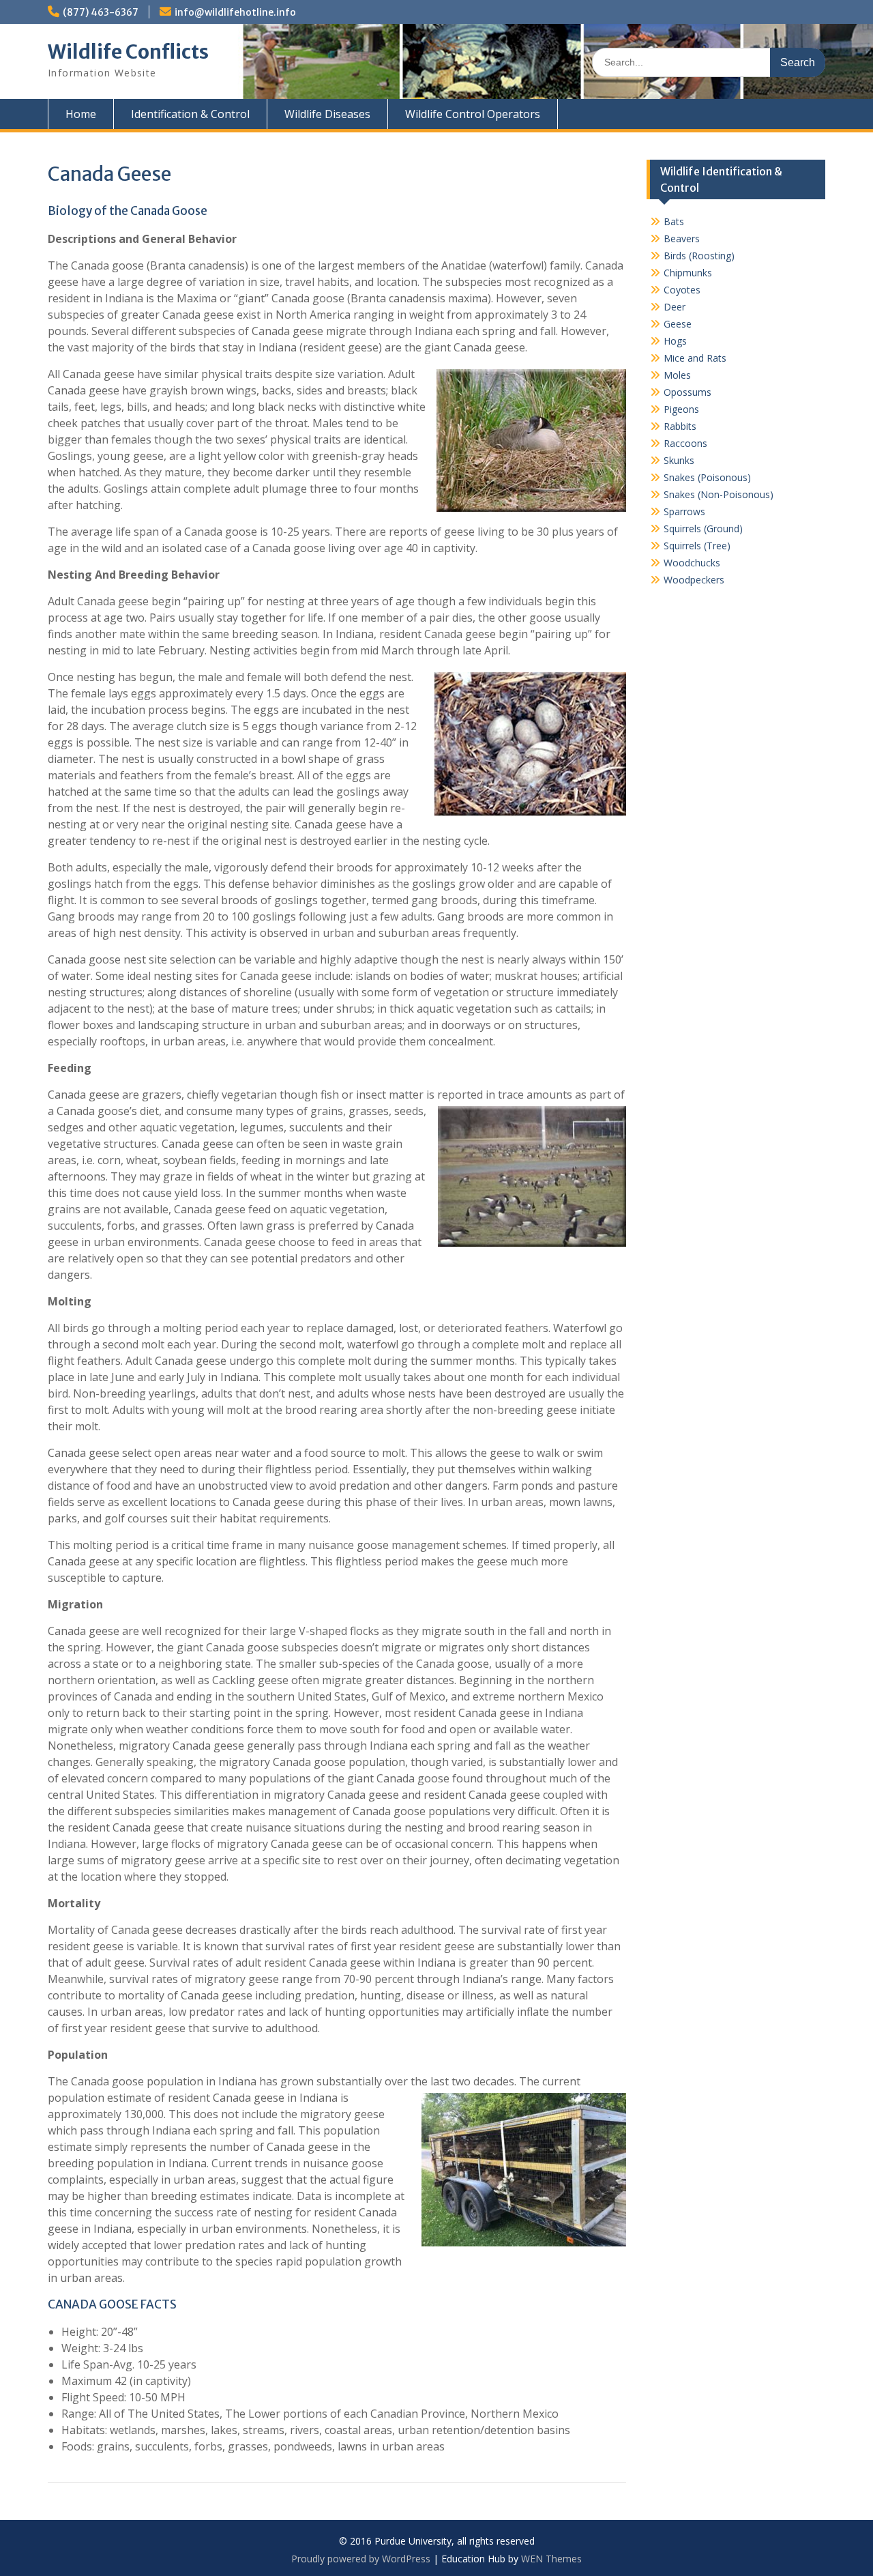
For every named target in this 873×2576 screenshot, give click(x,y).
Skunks (679, 460)
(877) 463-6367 (101, 12)
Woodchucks (692, 563)
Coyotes (682, 290)
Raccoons (685, 443)
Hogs (675, 341)
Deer (675, 307)
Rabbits (680, 426)
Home (81, 114)
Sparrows (684, 511)
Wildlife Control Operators (473, 114)
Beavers (682, 238)
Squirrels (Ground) (703, 529)
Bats (674, 221)
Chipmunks (688, 273)
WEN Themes (551, 2559)
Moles (677, 375)
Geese (678, 324)
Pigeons (681, 409)
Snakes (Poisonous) (707, 477)
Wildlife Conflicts (128, 52)
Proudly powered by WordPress (361, 2559)
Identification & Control (190, 114)
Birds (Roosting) (699, 256)
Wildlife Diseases (327, 114)
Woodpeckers (694, 580)
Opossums (687, 392)
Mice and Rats (695, 358)
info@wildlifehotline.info (235, 12)
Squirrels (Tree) (697, 546)
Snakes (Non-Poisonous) (719, 494)
